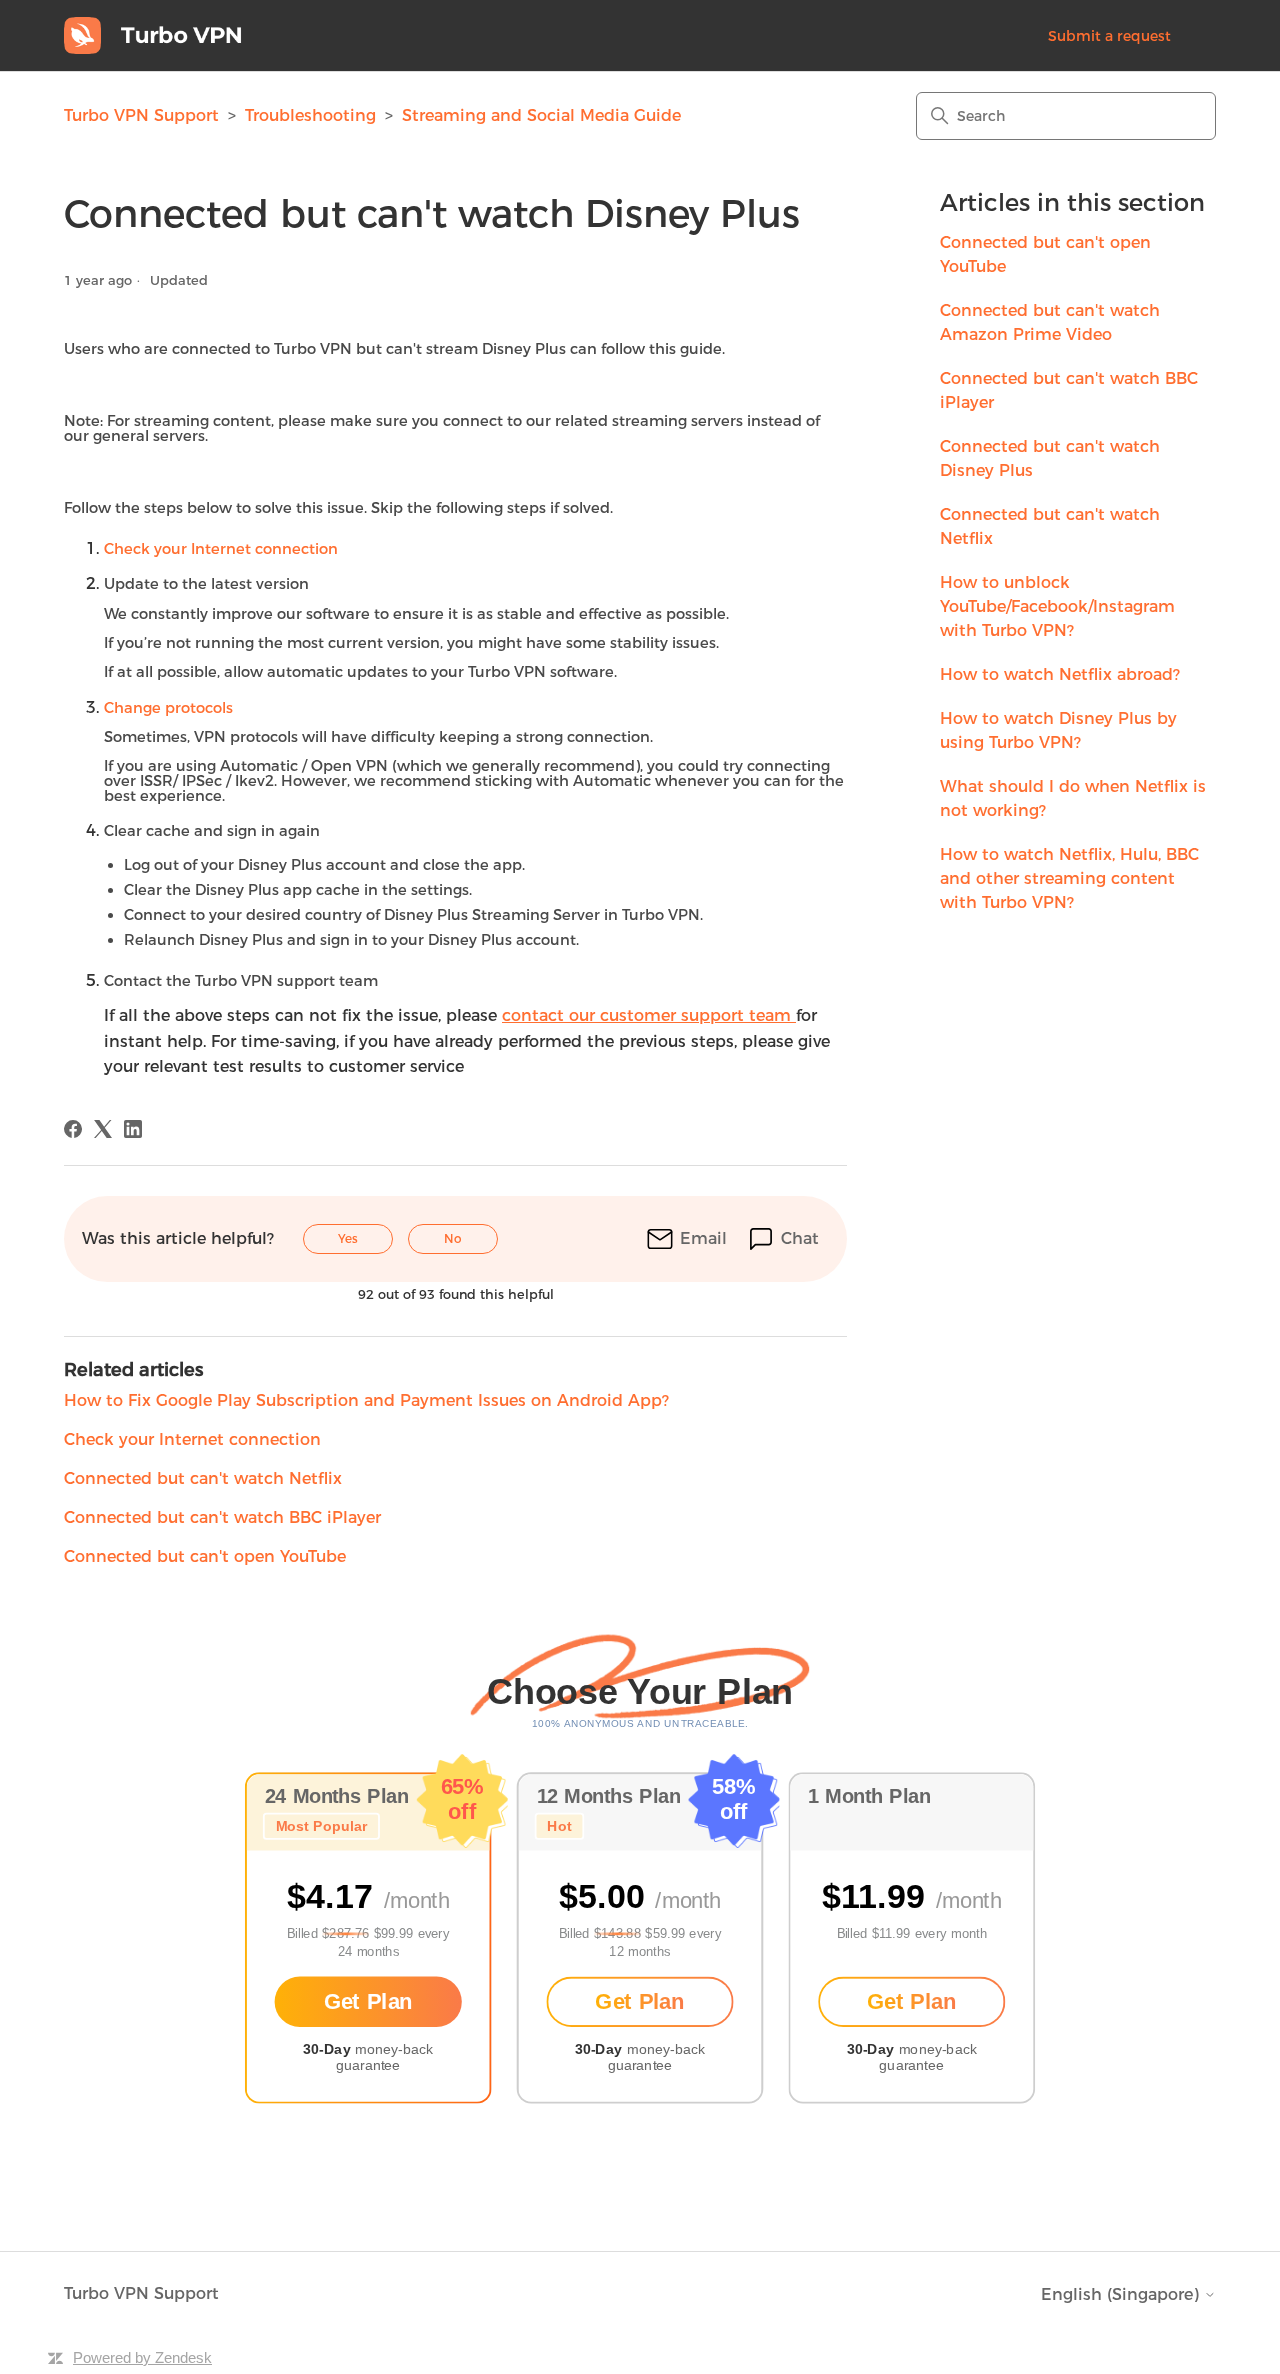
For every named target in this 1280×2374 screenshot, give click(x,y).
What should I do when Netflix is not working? (1073, 798)
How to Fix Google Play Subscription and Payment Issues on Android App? (366, 1400)
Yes (348, 1238)
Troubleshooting (313, 115)
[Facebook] (73, 1129)
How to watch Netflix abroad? (1060, 674)
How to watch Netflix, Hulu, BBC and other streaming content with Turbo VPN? (1069, 878)
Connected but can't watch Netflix (1050, 526)
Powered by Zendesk (142, 2357)
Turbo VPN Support (141, 115)
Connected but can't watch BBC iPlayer (1069, 390)
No (453, 1238)
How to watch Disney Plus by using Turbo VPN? (1058, 730)
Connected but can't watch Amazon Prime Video (1050, 322)
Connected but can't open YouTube (1045, 254)
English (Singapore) (1122, 2295)
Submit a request (1109, 36)
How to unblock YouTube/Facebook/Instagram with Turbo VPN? (1057, 606)
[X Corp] (103, 1129)
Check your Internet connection (192, 1439)
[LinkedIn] (133, 1129)
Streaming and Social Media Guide (541, 115)
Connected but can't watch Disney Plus (1050, 458)
